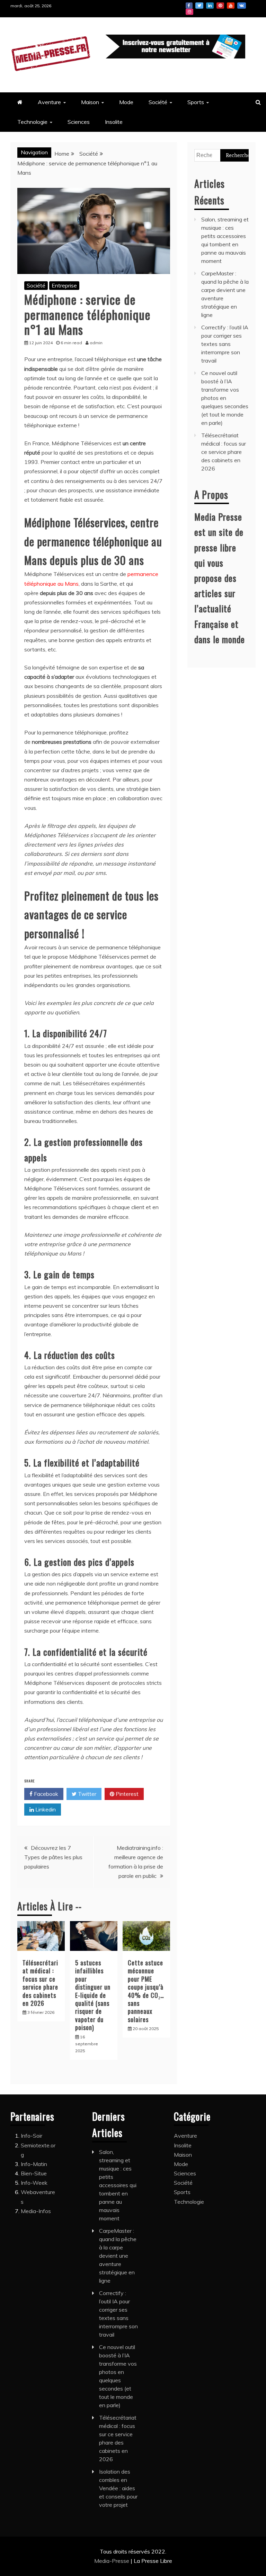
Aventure (49, 102)
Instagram (189, 12)
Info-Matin (34, 2164)
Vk (242, 6)
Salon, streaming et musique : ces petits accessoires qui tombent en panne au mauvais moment (118, 2185)
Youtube (231, 6)
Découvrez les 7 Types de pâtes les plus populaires (53, 1857)
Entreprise (64, 285)
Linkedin (210, 6)
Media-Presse (112, 2561)
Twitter (199, 6)
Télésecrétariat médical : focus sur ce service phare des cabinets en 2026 (40, 1983)
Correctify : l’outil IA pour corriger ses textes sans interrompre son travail (225, 344)
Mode (126, 102)
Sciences (79, 122)
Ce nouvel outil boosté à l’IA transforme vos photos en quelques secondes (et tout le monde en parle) (225, 398)
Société (158, 102)
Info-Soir (32, 2136)
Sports (196, 102)
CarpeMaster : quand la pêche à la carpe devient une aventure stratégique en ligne (118, 2256)
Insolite (114, 122)
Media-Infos (36, 2211)
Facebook (189, 6)
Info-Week (34, 2183)
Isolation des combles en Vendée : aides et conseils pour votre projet (118, 2488)
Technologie (32, 122)
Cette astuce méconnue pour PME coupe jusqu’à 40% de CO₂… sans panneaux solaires (146, 1991)
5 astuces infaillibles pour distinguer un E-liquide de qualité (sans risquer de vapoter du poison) (93, 1995)
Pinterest (220, 6)
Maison (90, 102)
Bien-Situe (34, 2173)
